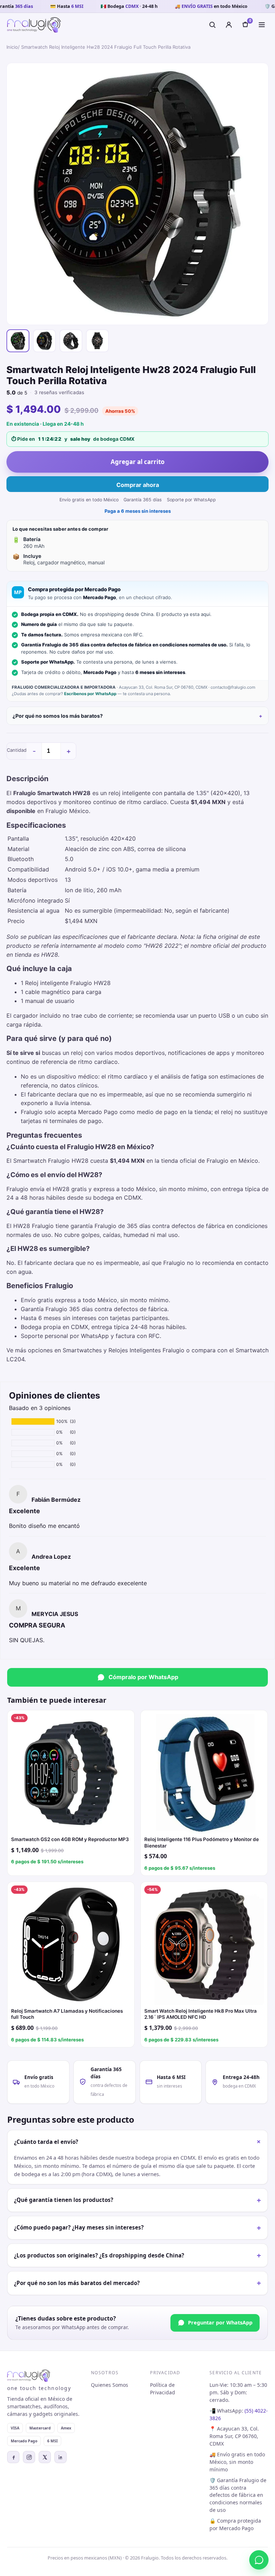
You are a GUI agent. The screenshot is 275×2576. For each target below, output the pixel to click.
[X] (45, 2457)
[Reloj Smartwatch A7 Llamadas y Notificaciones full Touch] (71, 1945)
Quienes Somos (110, 2385)
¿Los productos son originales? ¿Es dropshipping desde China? (137, 2255)
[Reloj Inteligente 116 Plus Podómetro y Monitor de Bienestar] (204, 1774)
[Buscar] (212, 25)
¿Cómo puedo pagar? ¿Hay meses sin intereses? (137, 2228)
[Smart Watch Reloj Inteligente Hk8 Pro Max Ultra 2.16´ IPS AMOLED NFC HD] (204, 1945)
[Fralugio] (34, 25)
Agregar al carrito (138, 462)
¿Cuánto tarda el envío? (139, 2142)
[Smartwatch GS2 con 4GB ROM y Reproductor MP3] (71, 1774)
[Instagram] (29, 2457)
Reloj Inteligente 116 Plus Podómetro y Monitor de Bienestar (202, 1843)
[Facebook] (13, 2457)
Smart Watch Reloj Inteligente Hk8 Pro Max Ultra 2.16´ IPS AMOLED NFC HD (201, 2014)
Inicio (12, 47)
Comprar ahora (138, 485)
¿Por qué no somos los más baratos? (58, 716)
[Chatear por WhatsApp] (259, 2560)
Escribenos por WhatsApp (90, 694)
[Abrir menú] (262, 25)
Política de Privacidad (163, 2389)
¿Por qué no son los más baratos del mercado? (137, 2283)
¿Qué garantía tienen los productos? (137, 2200)
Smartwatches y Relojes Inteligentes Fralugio (124, 1350)
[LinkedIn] (61, 2457)
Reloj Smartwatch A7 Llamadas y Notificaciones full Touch (67, 2014)
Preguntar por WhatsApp (220, 2322)
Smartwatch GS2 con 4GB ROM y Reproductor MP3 (70, 1839)
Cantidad (17, 750)
